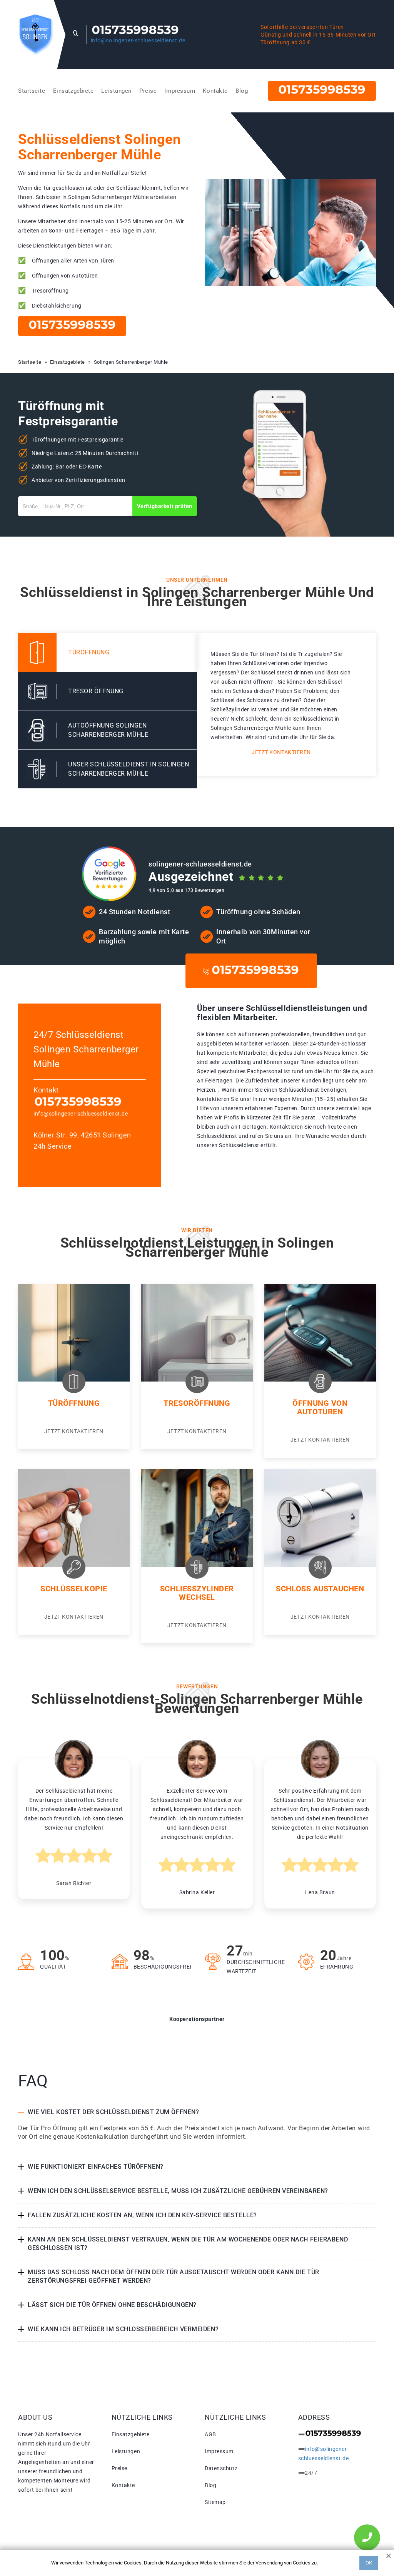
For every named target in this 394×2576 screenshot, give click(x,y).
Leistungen (116, 91)
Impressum (180, 91)
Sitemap (215, 2502)
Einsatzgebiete (73, 91)
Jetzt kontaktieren (281, 752)
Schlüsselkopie (74, 1589)
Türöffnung (74, 1403)
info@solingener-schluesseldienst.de (138, 40)
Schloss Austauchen (320, 1589)
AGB (210, 2434)
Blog (242, 91)
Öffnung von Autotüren (320, 1407)
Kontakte (215, 91)
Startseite (32, 91)
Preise (148, 91)
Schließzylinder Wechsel (197, 1593)
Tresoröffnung (197, 1403)
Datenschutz (221, 2468)
